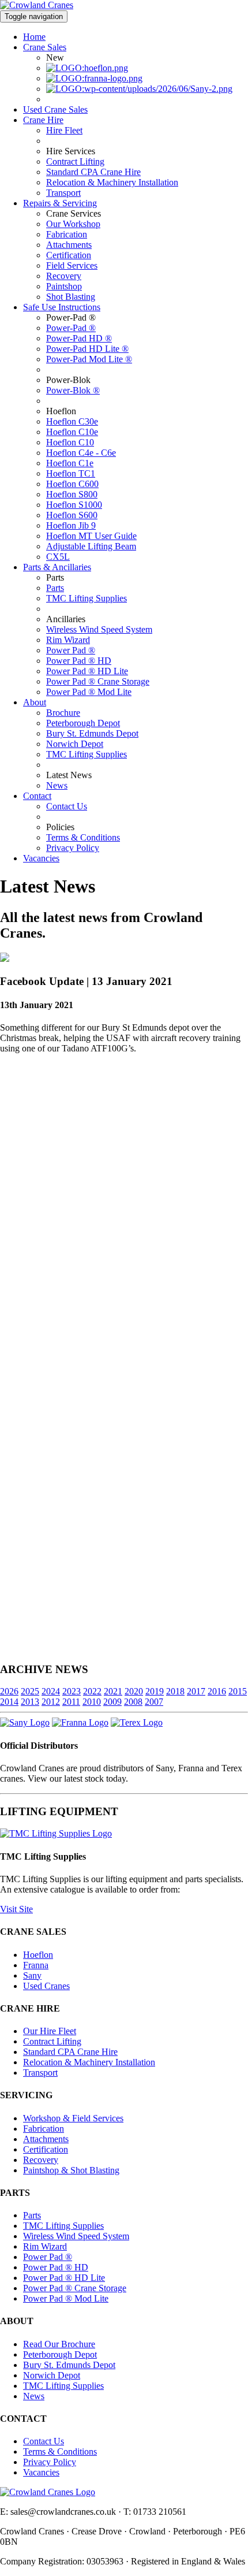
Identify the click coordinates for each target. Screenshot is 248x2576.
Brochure (63, 713)
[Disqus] (124, 1207)
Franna (36, 1965)
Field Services (72, 265)
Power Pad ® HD (79, 661)
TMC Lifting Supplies (87, 598)
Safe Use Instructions (62, 307)
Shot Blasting (71, 297)
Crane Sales (45, 47)
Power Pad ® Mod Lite (89, 692)
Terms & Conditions (83, 837)
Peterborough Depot (83, 723)
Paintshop (64, 286)
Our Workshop (73, 224)
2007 (154, 1702)
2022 (92, 1691)
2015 (238, 1691)
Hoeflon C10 (70, 442)
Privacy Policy (73, 848)
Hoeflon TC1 (71, 473)
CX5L (58, 557)
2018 (175, 1691)
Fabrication (67, 234)
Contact (37, 796)
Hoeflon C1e (70, 463)
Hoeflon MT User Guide (91, 536)
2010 (92, 1702)
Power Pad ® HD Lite (87, 671)
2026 (9, 1691)
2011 (71, 1702)
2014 (9, 1702)
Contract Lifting (75, 161)
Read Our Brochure (59, 2344)
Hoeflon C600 (72, 484)
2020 (134, 1691)
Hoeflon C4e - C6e (81, 453)
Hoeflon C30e (72, 421)
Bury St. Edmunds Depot (92, 733)
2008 (133, 1702)
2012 (51, 1702)
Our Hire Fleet (50, 2031)
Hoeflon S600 (72, 515)
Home (34, 37)
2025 (30, 1691)
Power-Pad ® (71, 328)
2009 (112, 1702)
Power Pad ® (71, 650)
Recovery (64, 276)
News (57, 785)
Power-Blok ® (73, 390)
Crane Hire (43, 120)
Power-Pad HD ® (79, 338)
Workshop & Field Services (73, 2118)
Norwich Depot (75, 744)
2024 (51, 1691)
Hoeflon (38, 1955)
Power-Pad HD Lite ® (87, 349)
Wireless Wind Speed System (99, 629)
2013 (30, 1702)
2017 (196, 1691)
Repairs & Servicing (60, 203)
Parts (55, 588)
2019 (155, 1691)
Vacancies (41, 858)
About (35, 702)
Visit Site (16, 1909)
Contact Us (67, 806)
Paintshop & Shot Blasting (71, 2170)
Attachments (69, 245)
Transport (63, 193)
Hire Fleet (64, 130)
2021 (113, 1691)
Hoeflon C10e (72, 432)
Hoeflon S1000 (74, 505)
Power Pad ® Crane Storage (98, 681)
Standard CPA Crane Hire (93, 172)
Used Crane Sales (55, 109)
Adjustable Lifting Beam (91, 546)
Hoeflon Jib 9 (71, 525)
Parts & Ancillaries (57, 567)
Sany (32, 1975)
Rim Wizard (68, 640)
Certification (69, 255)
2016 (217, 1691)
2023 (72, 1691)
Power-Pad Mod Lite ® (89, 359)
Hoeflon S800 (72, 494)
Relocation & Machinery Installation (112, 182)
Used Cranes (46, 1986)
